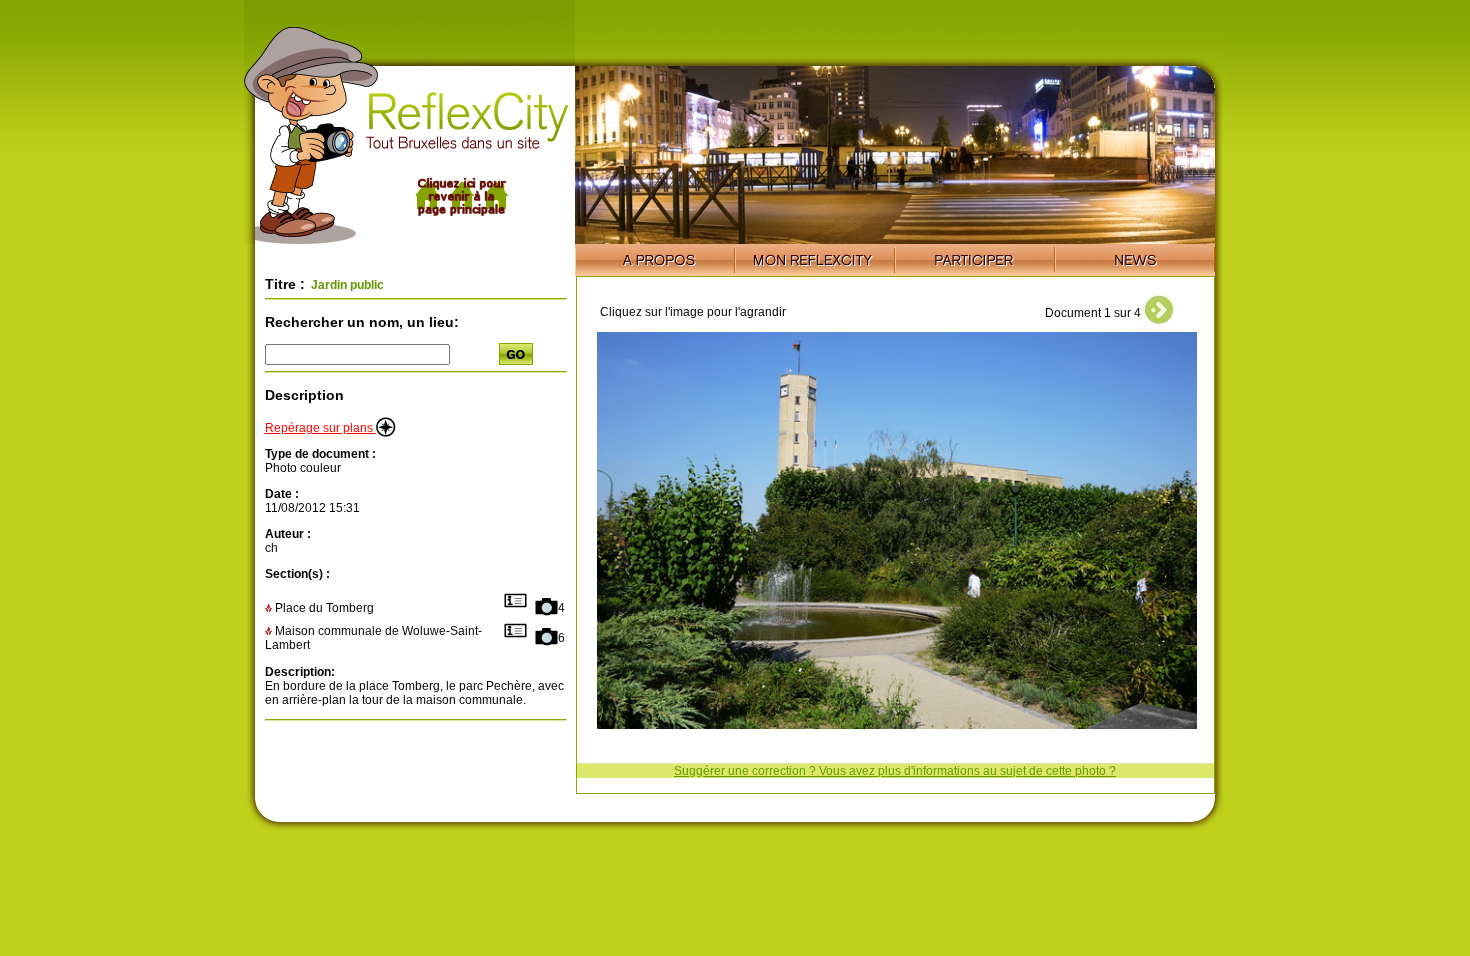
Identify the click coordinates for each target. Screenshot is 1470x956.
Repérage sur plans (320, 428)
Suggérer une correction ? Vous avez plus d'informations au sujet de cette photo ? (895, 771)
